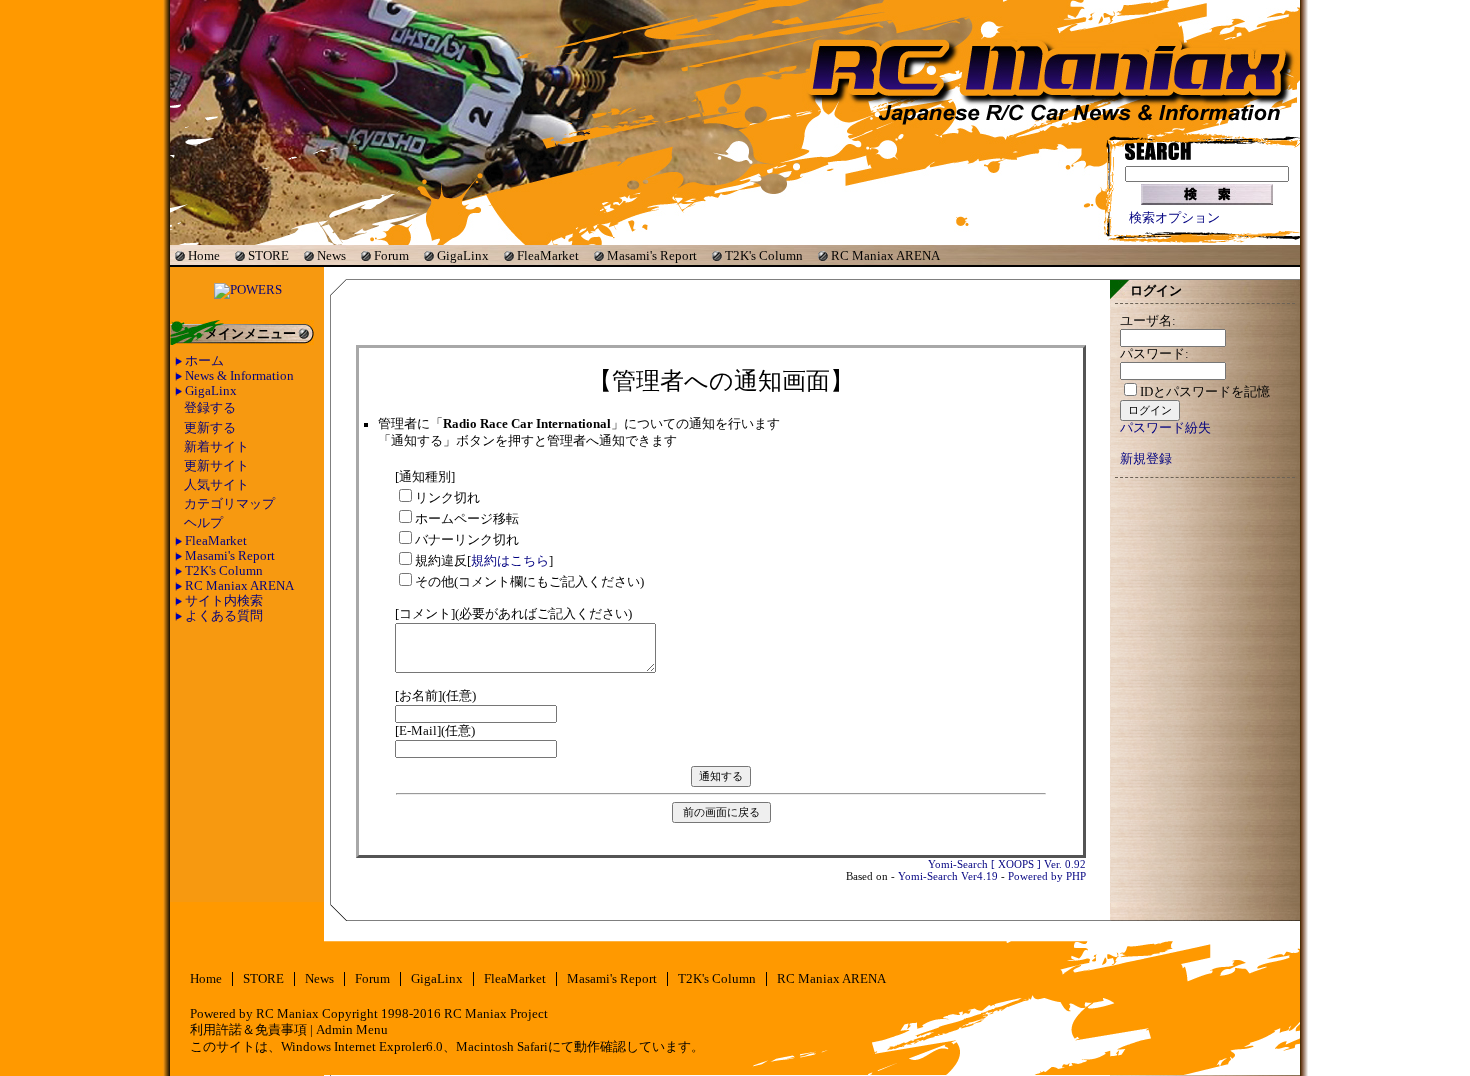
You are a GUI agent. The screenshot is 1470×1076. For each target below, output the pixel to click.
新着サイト (216, 447)
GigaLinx (463, 255)
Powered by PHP (1047, 876)
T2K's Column (764, 255)
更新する (210, 428)
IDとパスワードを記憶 (1205, 392)
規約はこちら (510, 561)
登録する (210, 408)
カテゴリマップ (229, 504)
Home (204, 255)
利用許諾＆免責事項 (248, 1030)
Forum (391, 255)
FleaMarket (548, 255)
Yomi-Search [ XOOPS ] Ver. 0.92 (1007, 864)
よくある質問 (224, 616)
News (331, 255)
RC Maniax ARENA (885, 255)
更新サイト (216, 466)
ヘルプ (203, 523)
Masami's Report (652, 255)
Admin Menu (352, 1030)
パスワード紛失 (1165, 428)
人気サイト (216, 485)
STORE (268, 255)
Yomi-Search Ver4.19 (948, 876)
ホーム (204, 361)
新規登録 (1146, 459)
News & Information (239, 376)
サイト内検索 (224, 601)
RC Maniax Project (496, 1014)
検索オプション (1174, 218)
